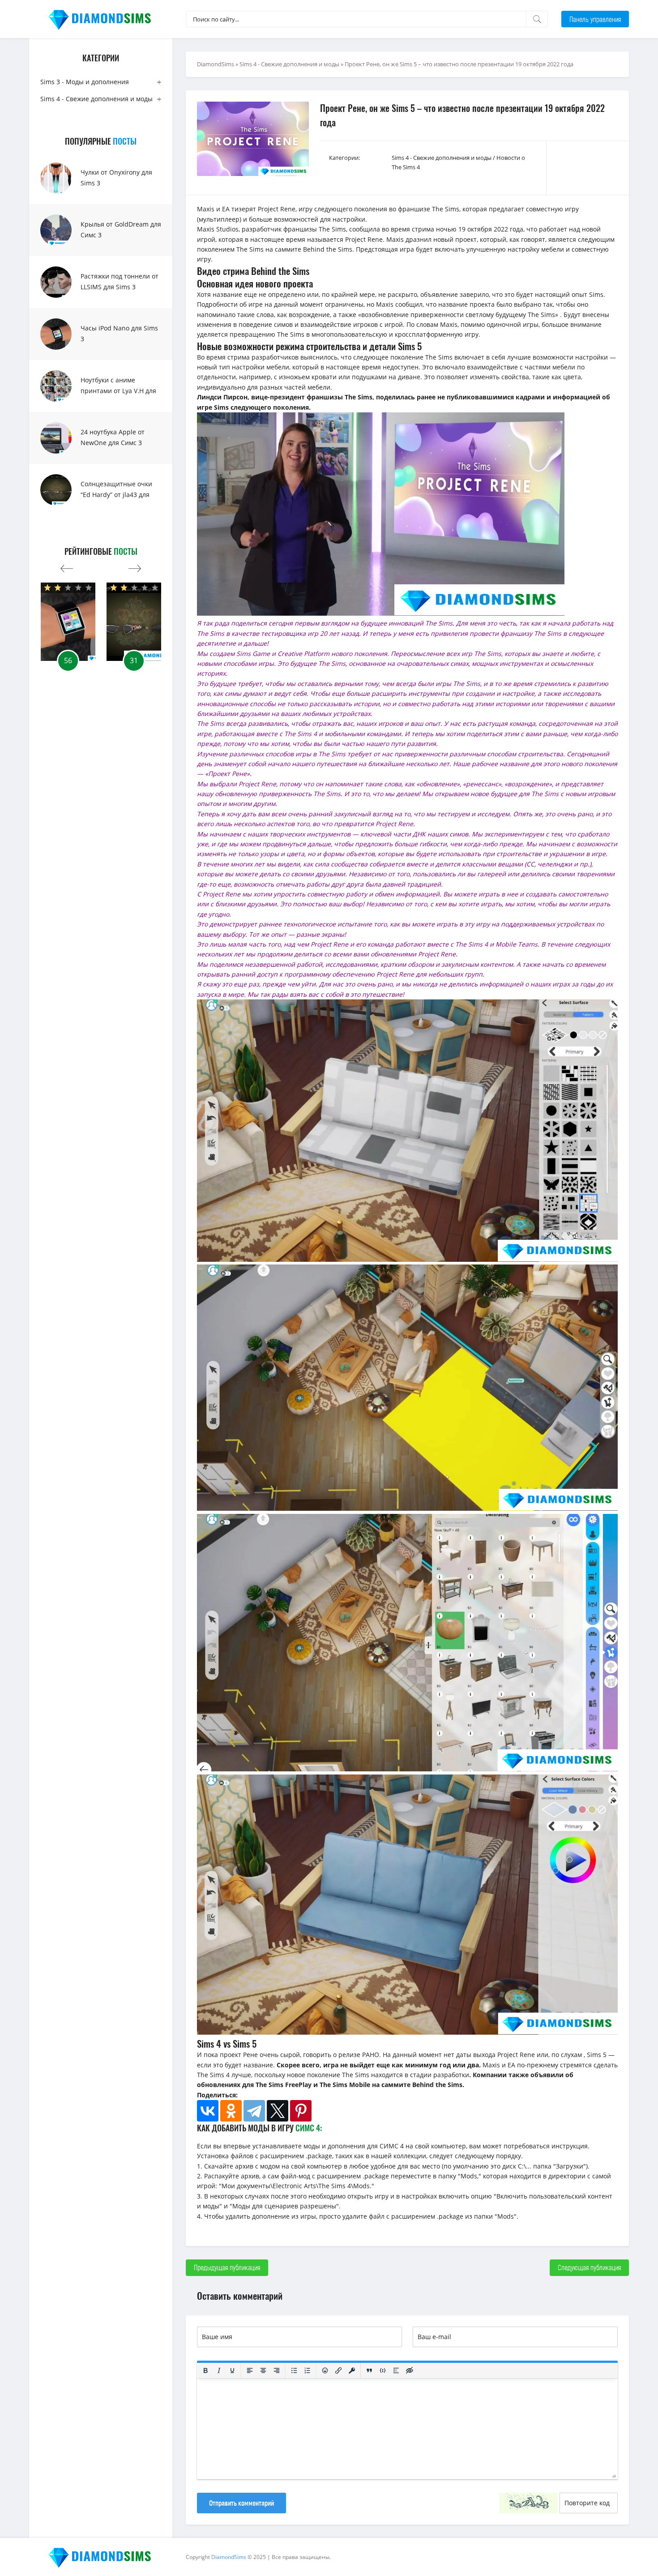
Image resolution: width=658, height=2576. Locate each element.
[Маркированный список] (294, 2370)
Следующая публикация (589, 2267)
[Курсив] (219, 2370)
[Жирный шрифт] (205, 2370)
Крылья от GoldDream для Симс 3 (121, 229)
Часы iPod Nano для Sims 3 (119, 333)
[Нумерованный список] (308, 2370)
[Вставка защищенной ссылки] (352, 2370)
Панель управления (595, 19)
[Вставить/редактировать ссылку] (338, 2370)
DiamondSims (216, 64)
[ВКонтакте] (208, 2111)
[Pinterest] (301, 2111)
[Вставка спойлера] (396, 2370)
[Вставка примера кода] (383, 2370)
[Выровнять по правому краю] (277, 2370)
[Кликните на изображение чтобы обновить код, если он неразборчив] (528, 2503)
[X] (278, 2111)
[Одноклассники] (231, 2111)
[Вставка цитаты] (369, 2370)
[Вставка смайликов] (325, 2370)
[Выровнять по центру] (263, 2370)
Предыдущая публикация (227, 2267)
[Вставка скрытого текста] (410, 2370)
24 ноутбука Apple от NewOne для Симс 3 (113, 437)
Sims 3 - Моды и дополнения (85, 82)
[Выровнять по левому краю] (250, 2370)
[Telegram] (254, 2111)
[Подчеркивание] (232, 2370)
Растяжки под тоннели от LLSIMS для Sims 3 (120, 281)
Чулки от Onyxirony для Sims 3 (116, 178)
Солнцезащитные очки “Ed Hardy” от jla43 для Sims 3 (116, 495)
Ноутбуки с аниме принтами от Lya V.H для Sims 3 (118, 391)
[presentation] (67, 566)
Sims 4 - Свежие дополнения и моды (96, 99)
